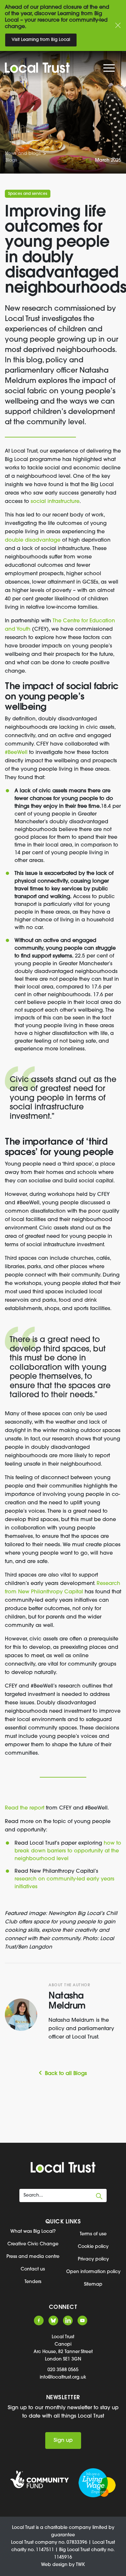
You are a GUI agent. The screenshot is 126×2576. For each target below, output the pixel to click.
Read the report (25, 1808)
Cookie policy (93, 2247)
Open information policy (93, 2272)
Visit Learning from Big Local (41, 40)
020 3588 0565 (63, 2370)
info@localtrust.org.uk (63, 2377)
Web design (54, 2565)
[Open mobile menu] (110, 69)
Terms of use (93, 2234)
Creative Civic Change (33, 2244)
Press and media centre (33, 2257)
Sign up (63, 2441)
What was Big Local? (33, 2232)
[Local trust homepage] (59, 68)
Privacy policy (93, 2259)
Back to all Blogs (66, 2074)
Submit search (99, 2196)
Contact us (33, 2269)
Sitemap (93, 2285)
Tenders (33, 2282)
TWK (80, 2565)
